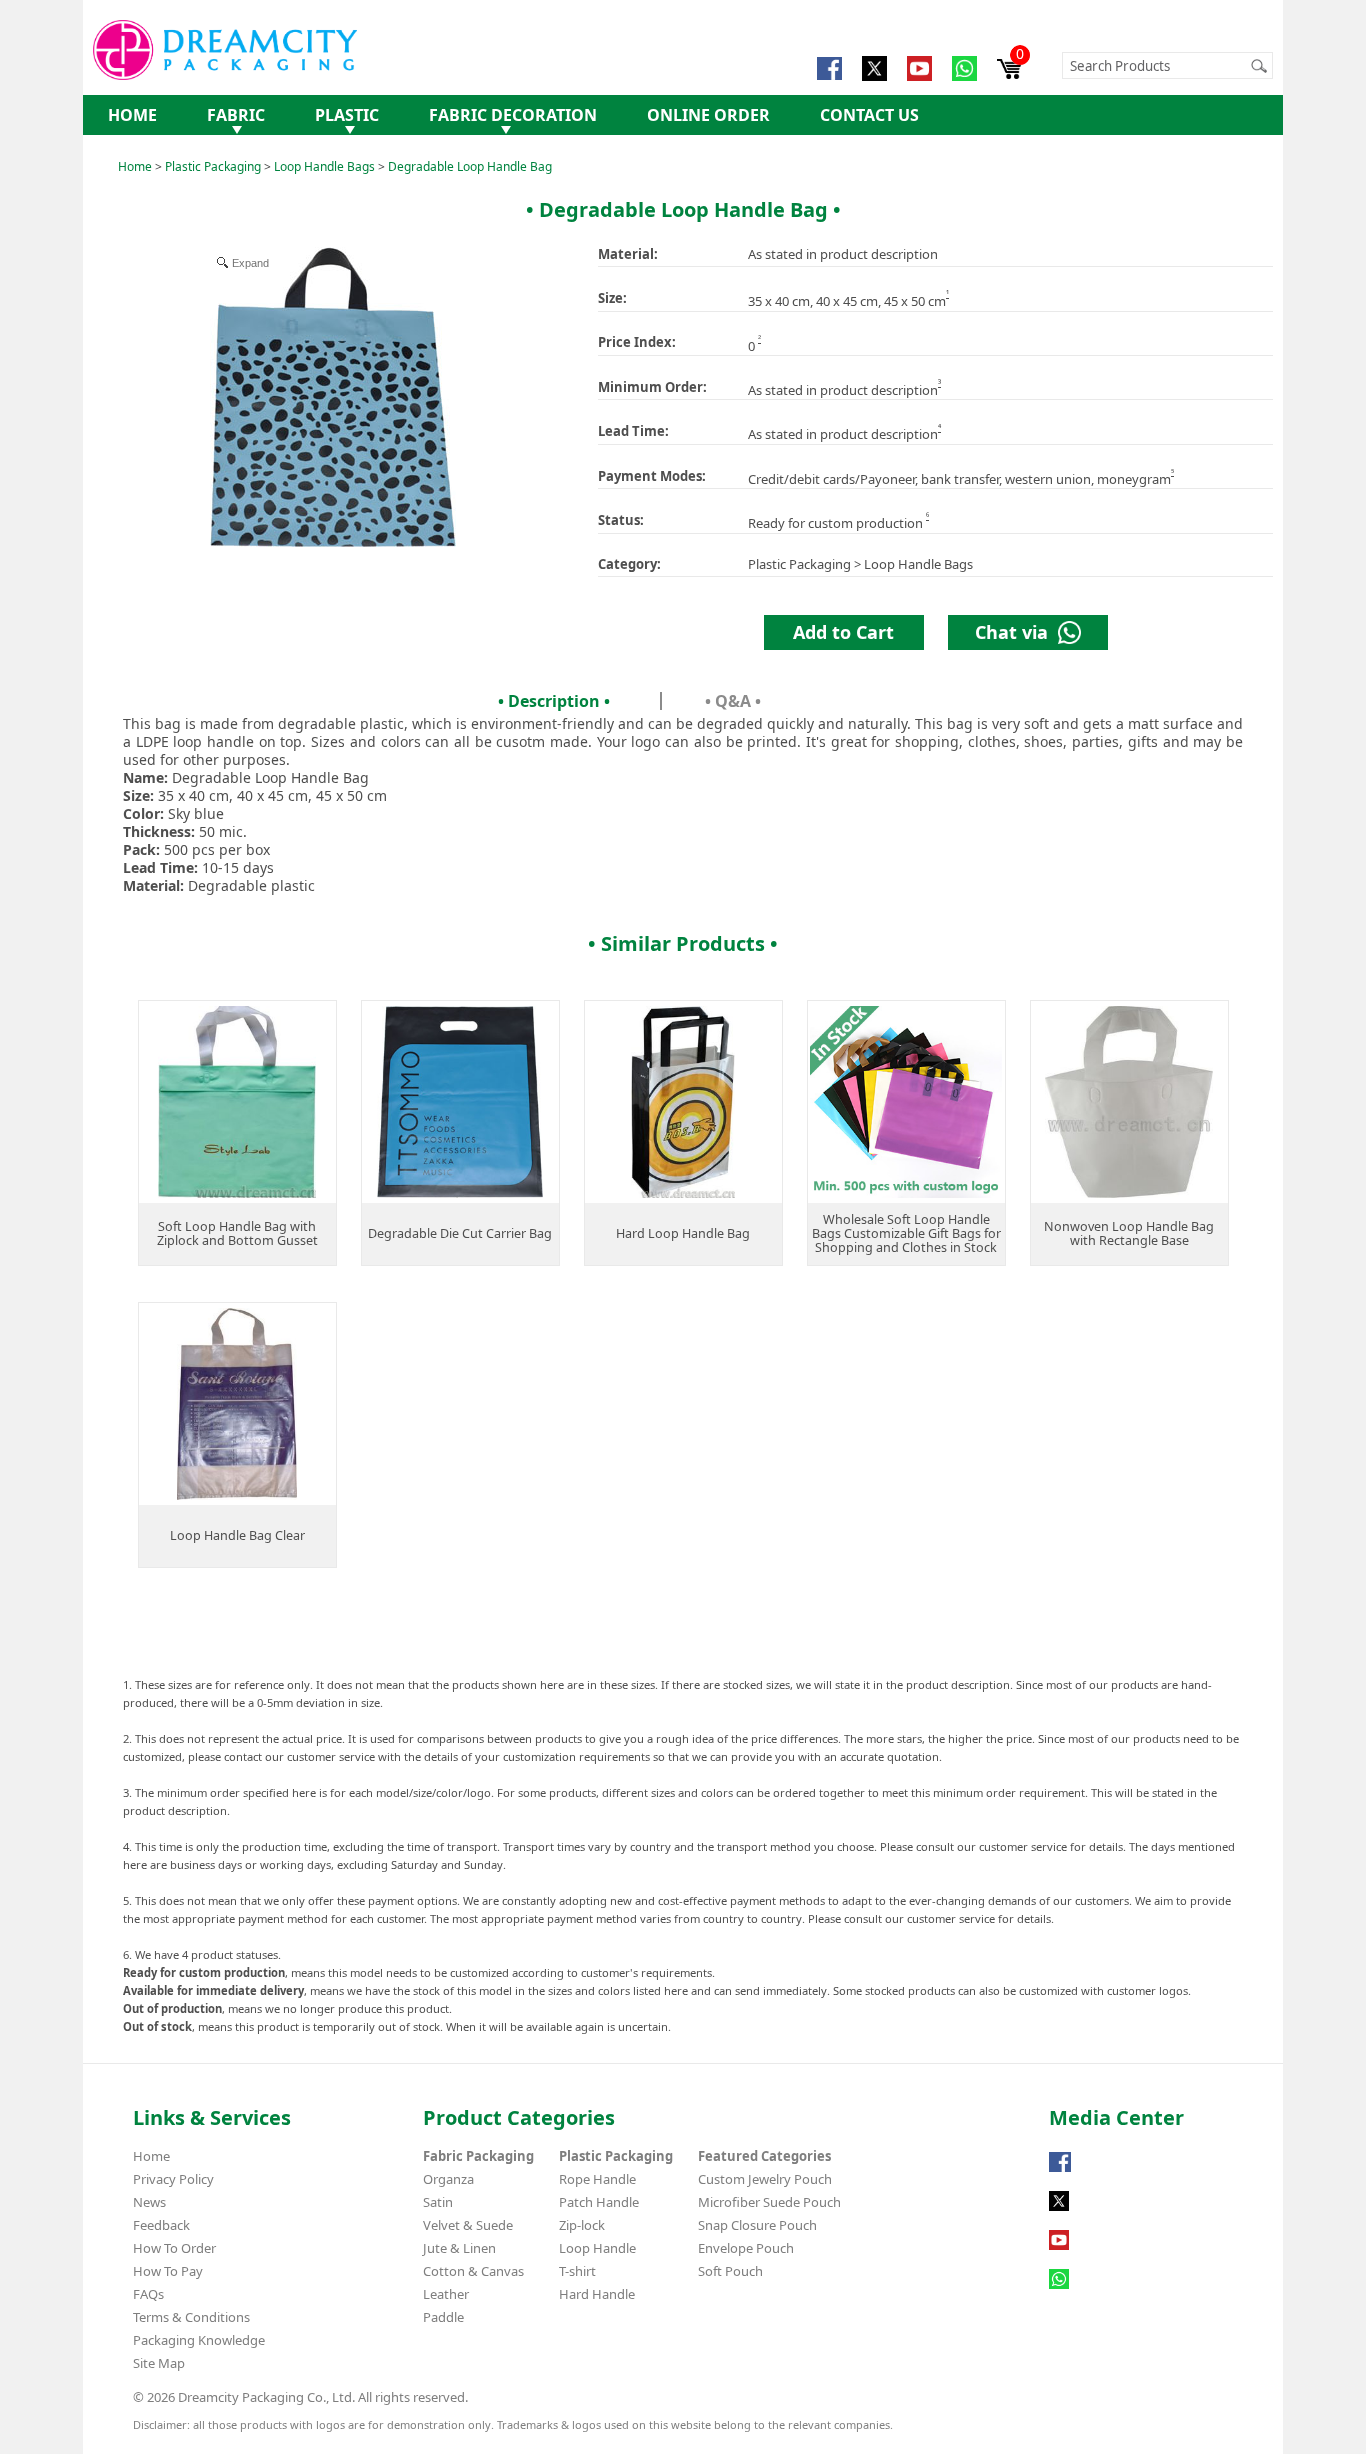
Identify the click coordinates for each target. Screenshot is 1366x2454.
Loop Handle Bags (324, 166)
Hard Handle (597, 2294)
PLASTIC (347, 115)
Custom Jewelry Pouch (765, 2179)
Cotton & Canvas (473, 2271)
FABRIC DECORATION (513, 115)
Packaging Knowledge (199, 2340)
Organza (448, 2179)
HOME (132, 115)
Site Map (159, 2363)
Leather (446, 2294)
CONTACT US (869, 115)
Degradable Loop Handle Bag (470, 166)
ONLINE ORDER (708, 115)
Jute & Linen (459, 2248)
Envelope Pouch (746, 2248)
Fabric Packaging (478, 2156)
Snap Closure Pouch (757, 2225)
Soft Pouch (730, 2271)
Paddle (443, 2317)
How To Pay (168, 2271)
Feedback (161, 2225)
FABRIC (236, 115)
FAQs (148, 2294)
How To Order (174, 2248)
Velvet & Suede (468, 2225)
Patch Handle (599, 2202)
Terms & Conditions (191, 2317)
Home (135, 166)
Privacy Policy (173, 2179)
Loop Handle (597, 2248)
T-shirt (577, 2271)
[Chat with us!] (1059, 2289)
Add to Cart (843, 632)
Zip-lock (582, 2225)
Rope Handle (597, 2179)
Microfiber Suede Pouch (769, 2202)
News (149, 2202)
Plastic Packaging (213, 166)
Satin (438, 2202)
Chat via (1016, 632)
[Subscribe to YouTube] (1059, 2250)
